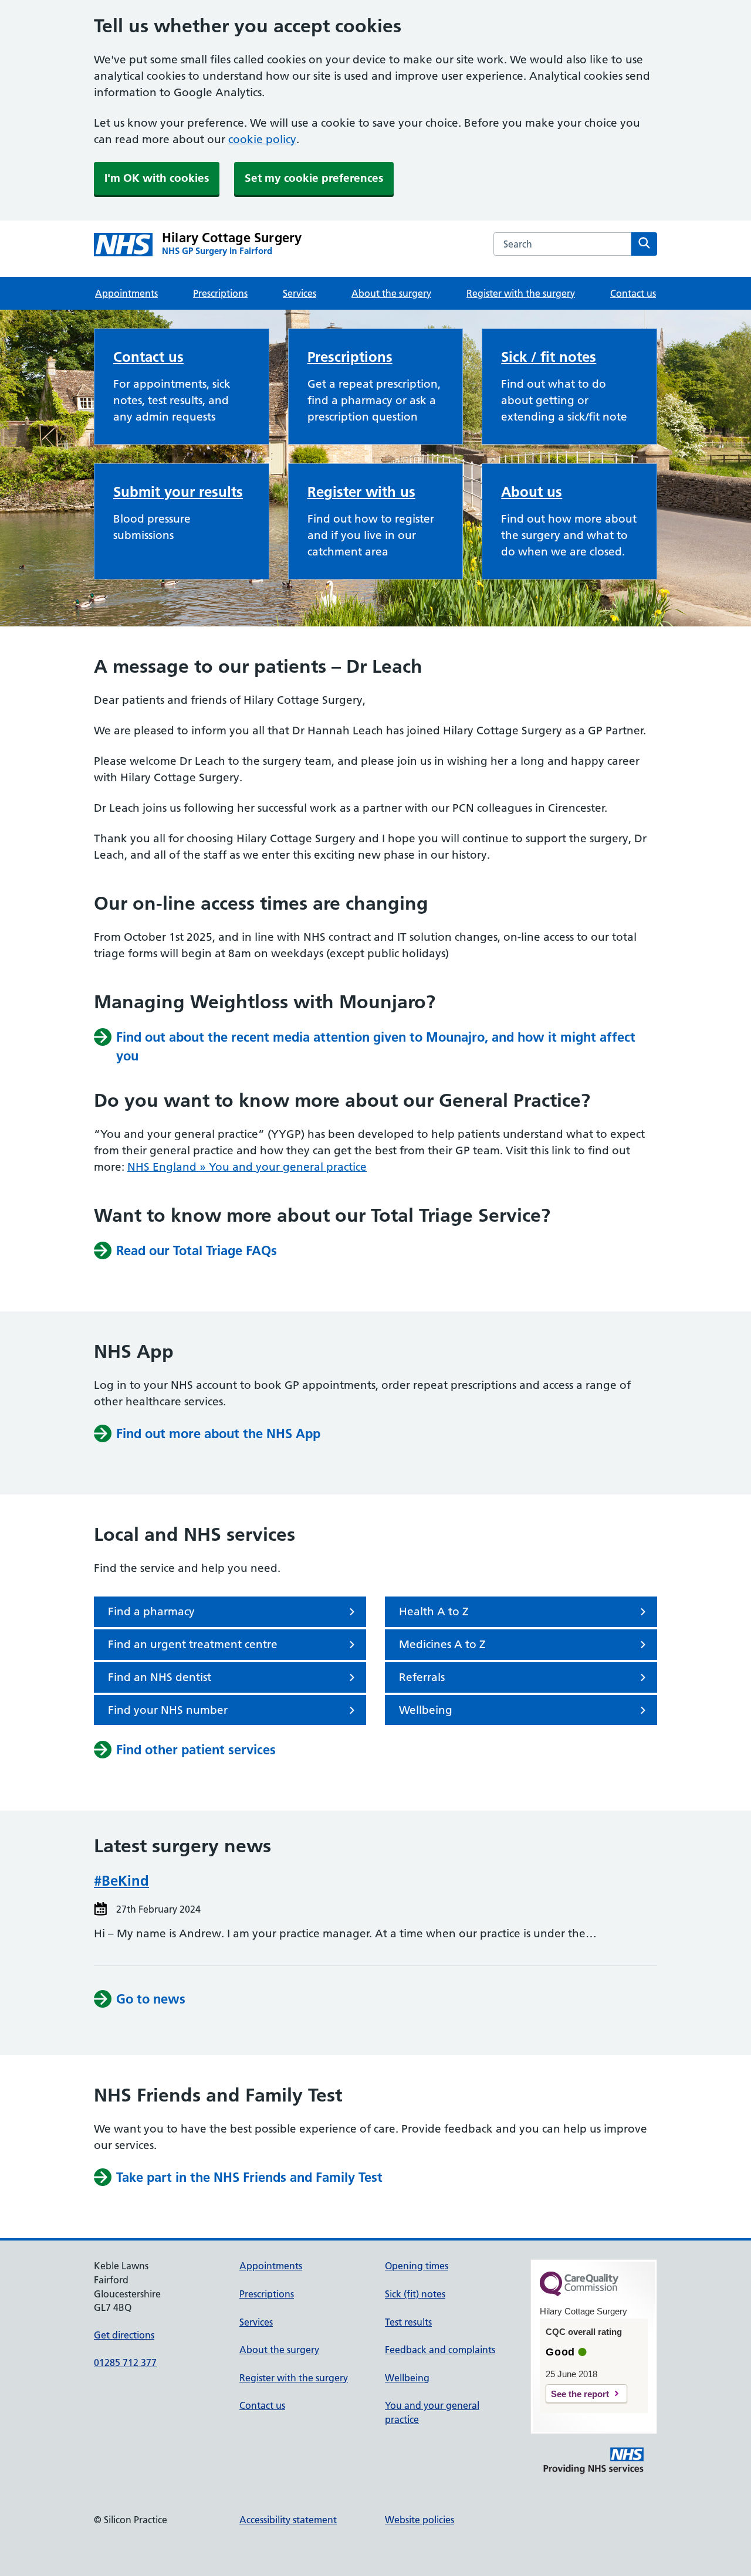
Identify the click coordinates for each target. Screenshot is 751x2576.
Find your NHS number (168, 1710)
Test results (408, 2322)
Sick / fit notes (549, 357)
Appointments (126, 293)
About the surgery (391, 293)
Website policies (420, 2520)
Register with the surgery (521, 293)
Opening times (417, 2266)
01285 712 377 (125, 2363)
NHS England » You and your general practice (247, 1167)
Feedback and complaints (440, 2350)
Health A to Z (434, 1611)
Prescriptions (220, 293)
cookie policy (262, 139)
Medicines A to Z (442, 1644)
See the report (580, 2394)
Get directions (124, 2335)
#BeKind (121, 1881)
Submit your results (178, 492)
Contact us (633, 293)
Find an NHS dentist (160, 1677)
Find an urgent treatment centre (193, 1644)
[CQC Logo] (579, 2293)
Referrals (422, 1677)
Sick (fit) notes (415, 2294)
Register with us (361, 492)
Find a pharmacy (151, 1611)
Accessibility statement (288, 2520)
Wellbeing (426, 1710)
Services (300, 293)
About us (532, 492)
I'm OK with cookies (157, 178)
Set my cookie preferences (314, 178)
